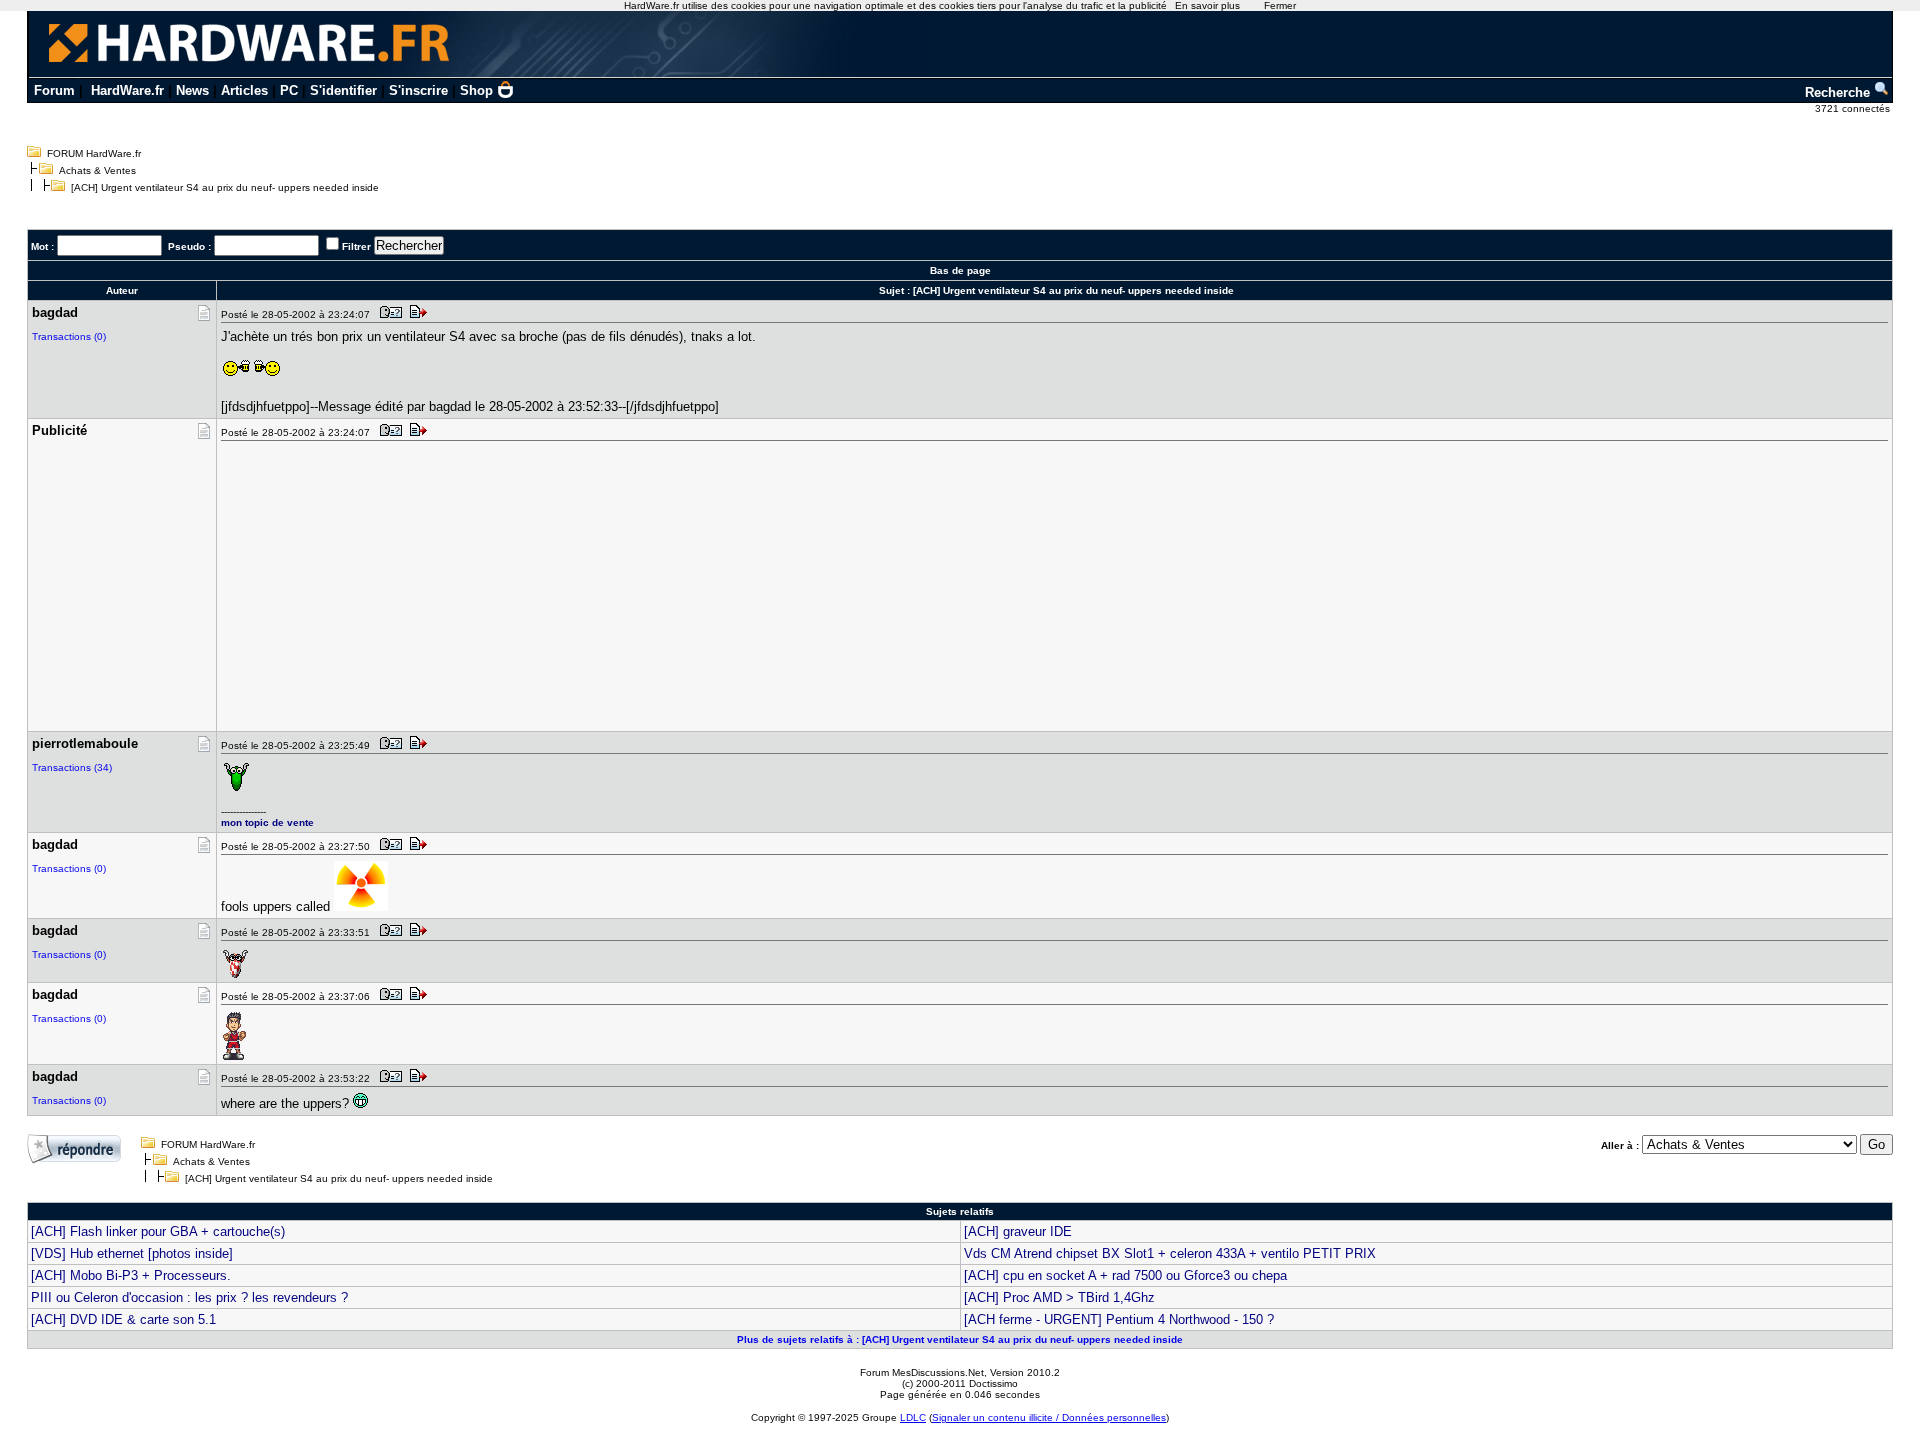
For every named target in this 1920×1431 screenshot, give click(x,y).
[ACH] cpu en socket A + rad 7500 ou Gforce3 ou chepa (1125, 1275)
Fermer (1280, 5)
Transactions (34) (72, 767)
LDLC (913, 1417)
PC (289, 90)
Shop (476, 90)
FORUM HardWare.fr (94, 153)
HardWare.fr (127, 90)
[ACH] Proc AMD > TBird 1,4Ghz (1059, 1297)
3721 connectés (1854, 108)
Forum (54, 90)
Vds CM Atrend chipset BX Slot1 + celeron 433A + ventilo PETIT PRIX (1170, 1253)
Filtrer (356, 246)
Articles (244, 90)
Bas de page (960, 270)
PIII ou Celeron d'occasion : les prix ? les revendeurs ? (189, 1297)
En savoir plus (1207, 5)
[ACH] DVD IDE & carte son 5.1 (123, 1319)
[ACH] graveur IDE (1018, 1231)
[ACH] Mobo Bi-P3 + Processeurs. (131, 1275)
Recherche (1839, 92)
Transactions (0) (69, 336)
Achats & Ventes (97, 170)
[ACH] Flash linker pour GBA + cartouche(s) (158, 1231)
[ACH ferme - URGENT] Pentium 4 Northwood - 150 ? (1119, 1319)
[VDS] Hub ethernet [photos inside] (132, 1253)
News (192, 90)
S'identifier (343, 90)
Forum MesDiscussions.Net (922, 1372)
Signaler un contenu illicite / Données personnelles (1049, 1417)
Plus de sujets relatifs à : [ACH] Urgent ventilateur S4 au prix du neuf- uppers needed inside (960, 1339)
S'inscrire (418, 90)
